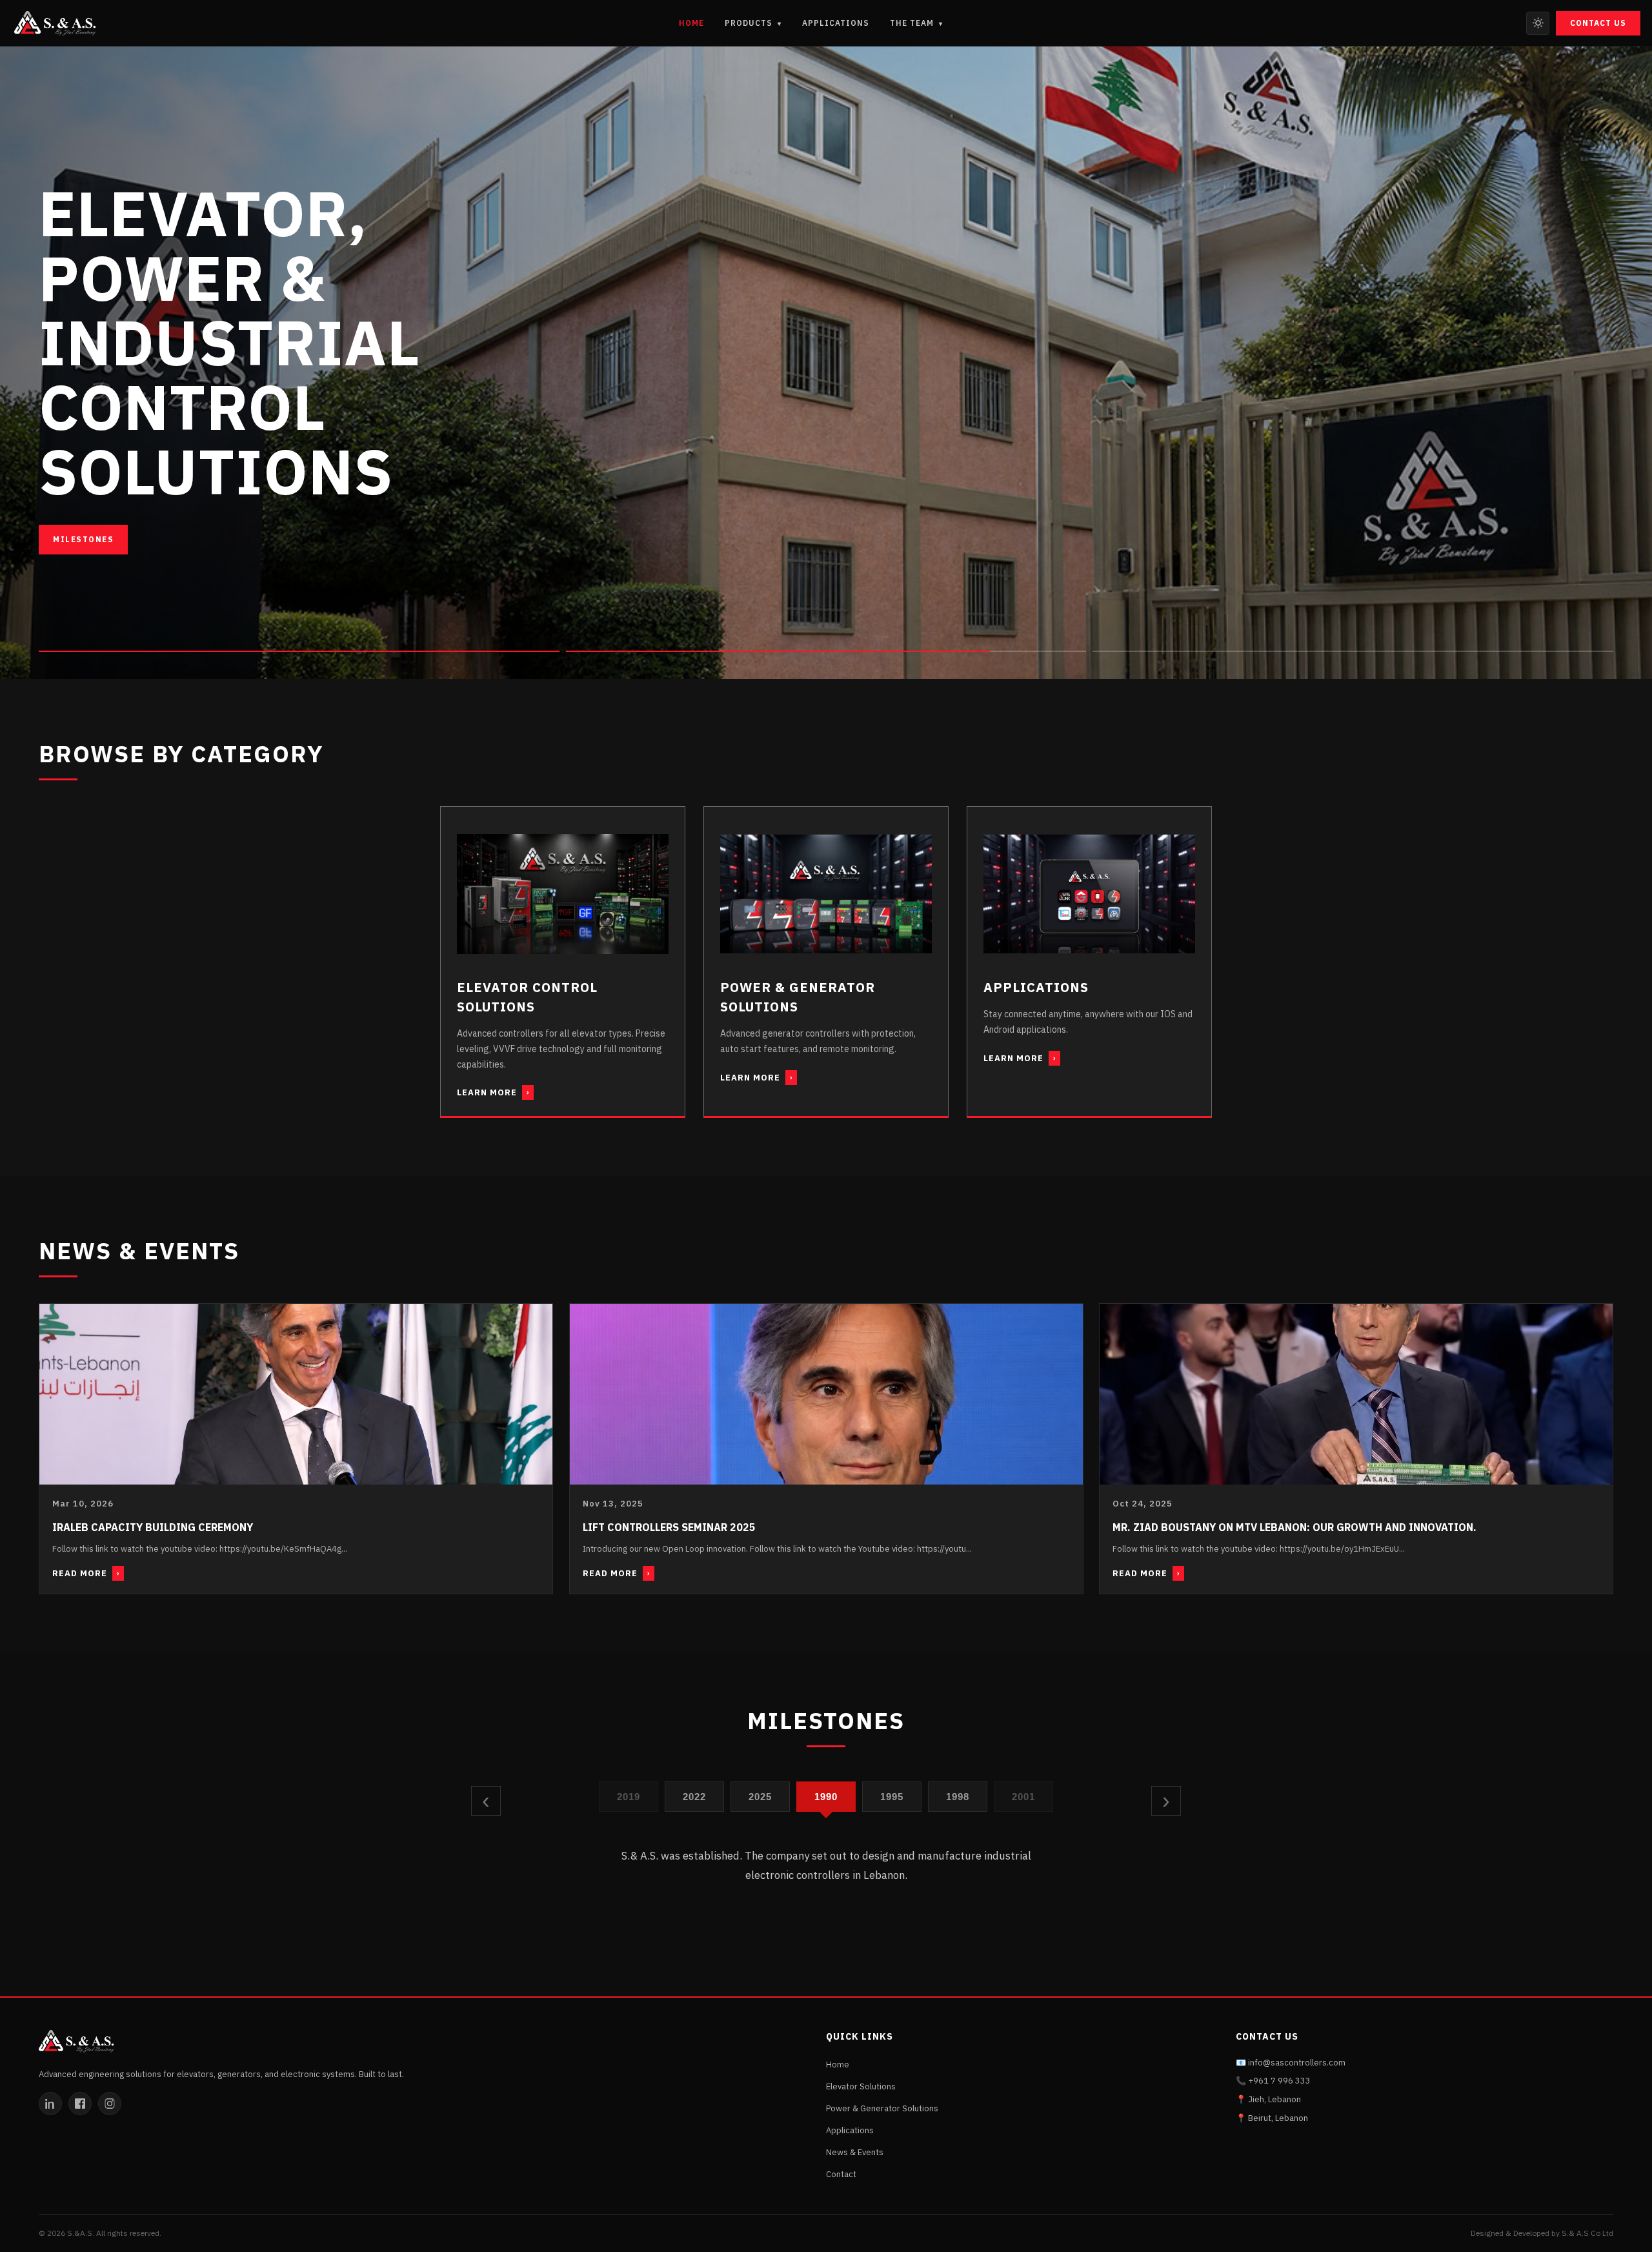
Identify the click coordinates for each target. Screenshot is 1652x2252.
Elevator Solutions (861, 2086)
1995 (826, 1797)
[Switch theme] (1538, 23)
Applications (836, 23)
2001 (958, 1797)
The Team (916, 23)
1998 (892, 1797)
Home (691, 23)
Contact (841, 2174)
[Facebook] (80, 2104)
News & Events (855, 2152)
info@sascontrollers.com (1297, 2063)
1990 (761, 1797)
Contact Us (1598, 23)
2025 (695, 1797)
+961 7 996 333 (1279, 2081)
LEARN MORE (493, 1092)
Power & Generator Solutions (882, 2108)
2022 (629, 1797)
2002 (1024, 1797)
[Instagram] (110, 2104)
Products (753, 23)
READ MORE (86, 1573)
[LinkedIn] (50, 2104)
